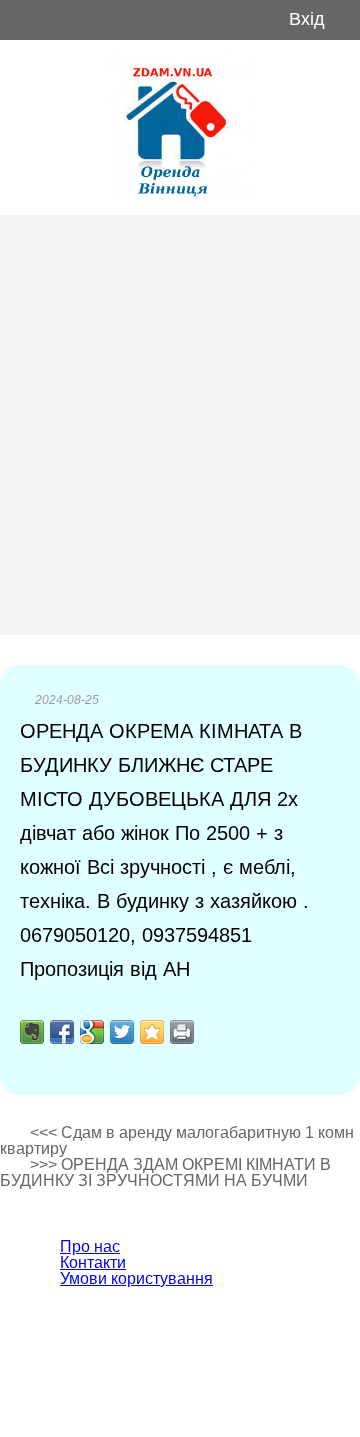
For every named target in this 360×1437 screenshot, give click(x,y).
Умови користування (136, 1278)
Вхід (307, 19)
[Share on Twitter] (122, 1032)
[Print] (182, 1032)
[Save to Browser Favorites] (152, 1032)
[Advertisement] (180, 425)
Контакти (93, 1262)
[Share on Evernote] (32, 1032)
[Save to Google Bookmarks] (92, 1032)
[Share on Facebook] (62, 1032)
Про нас (90, 1246)
